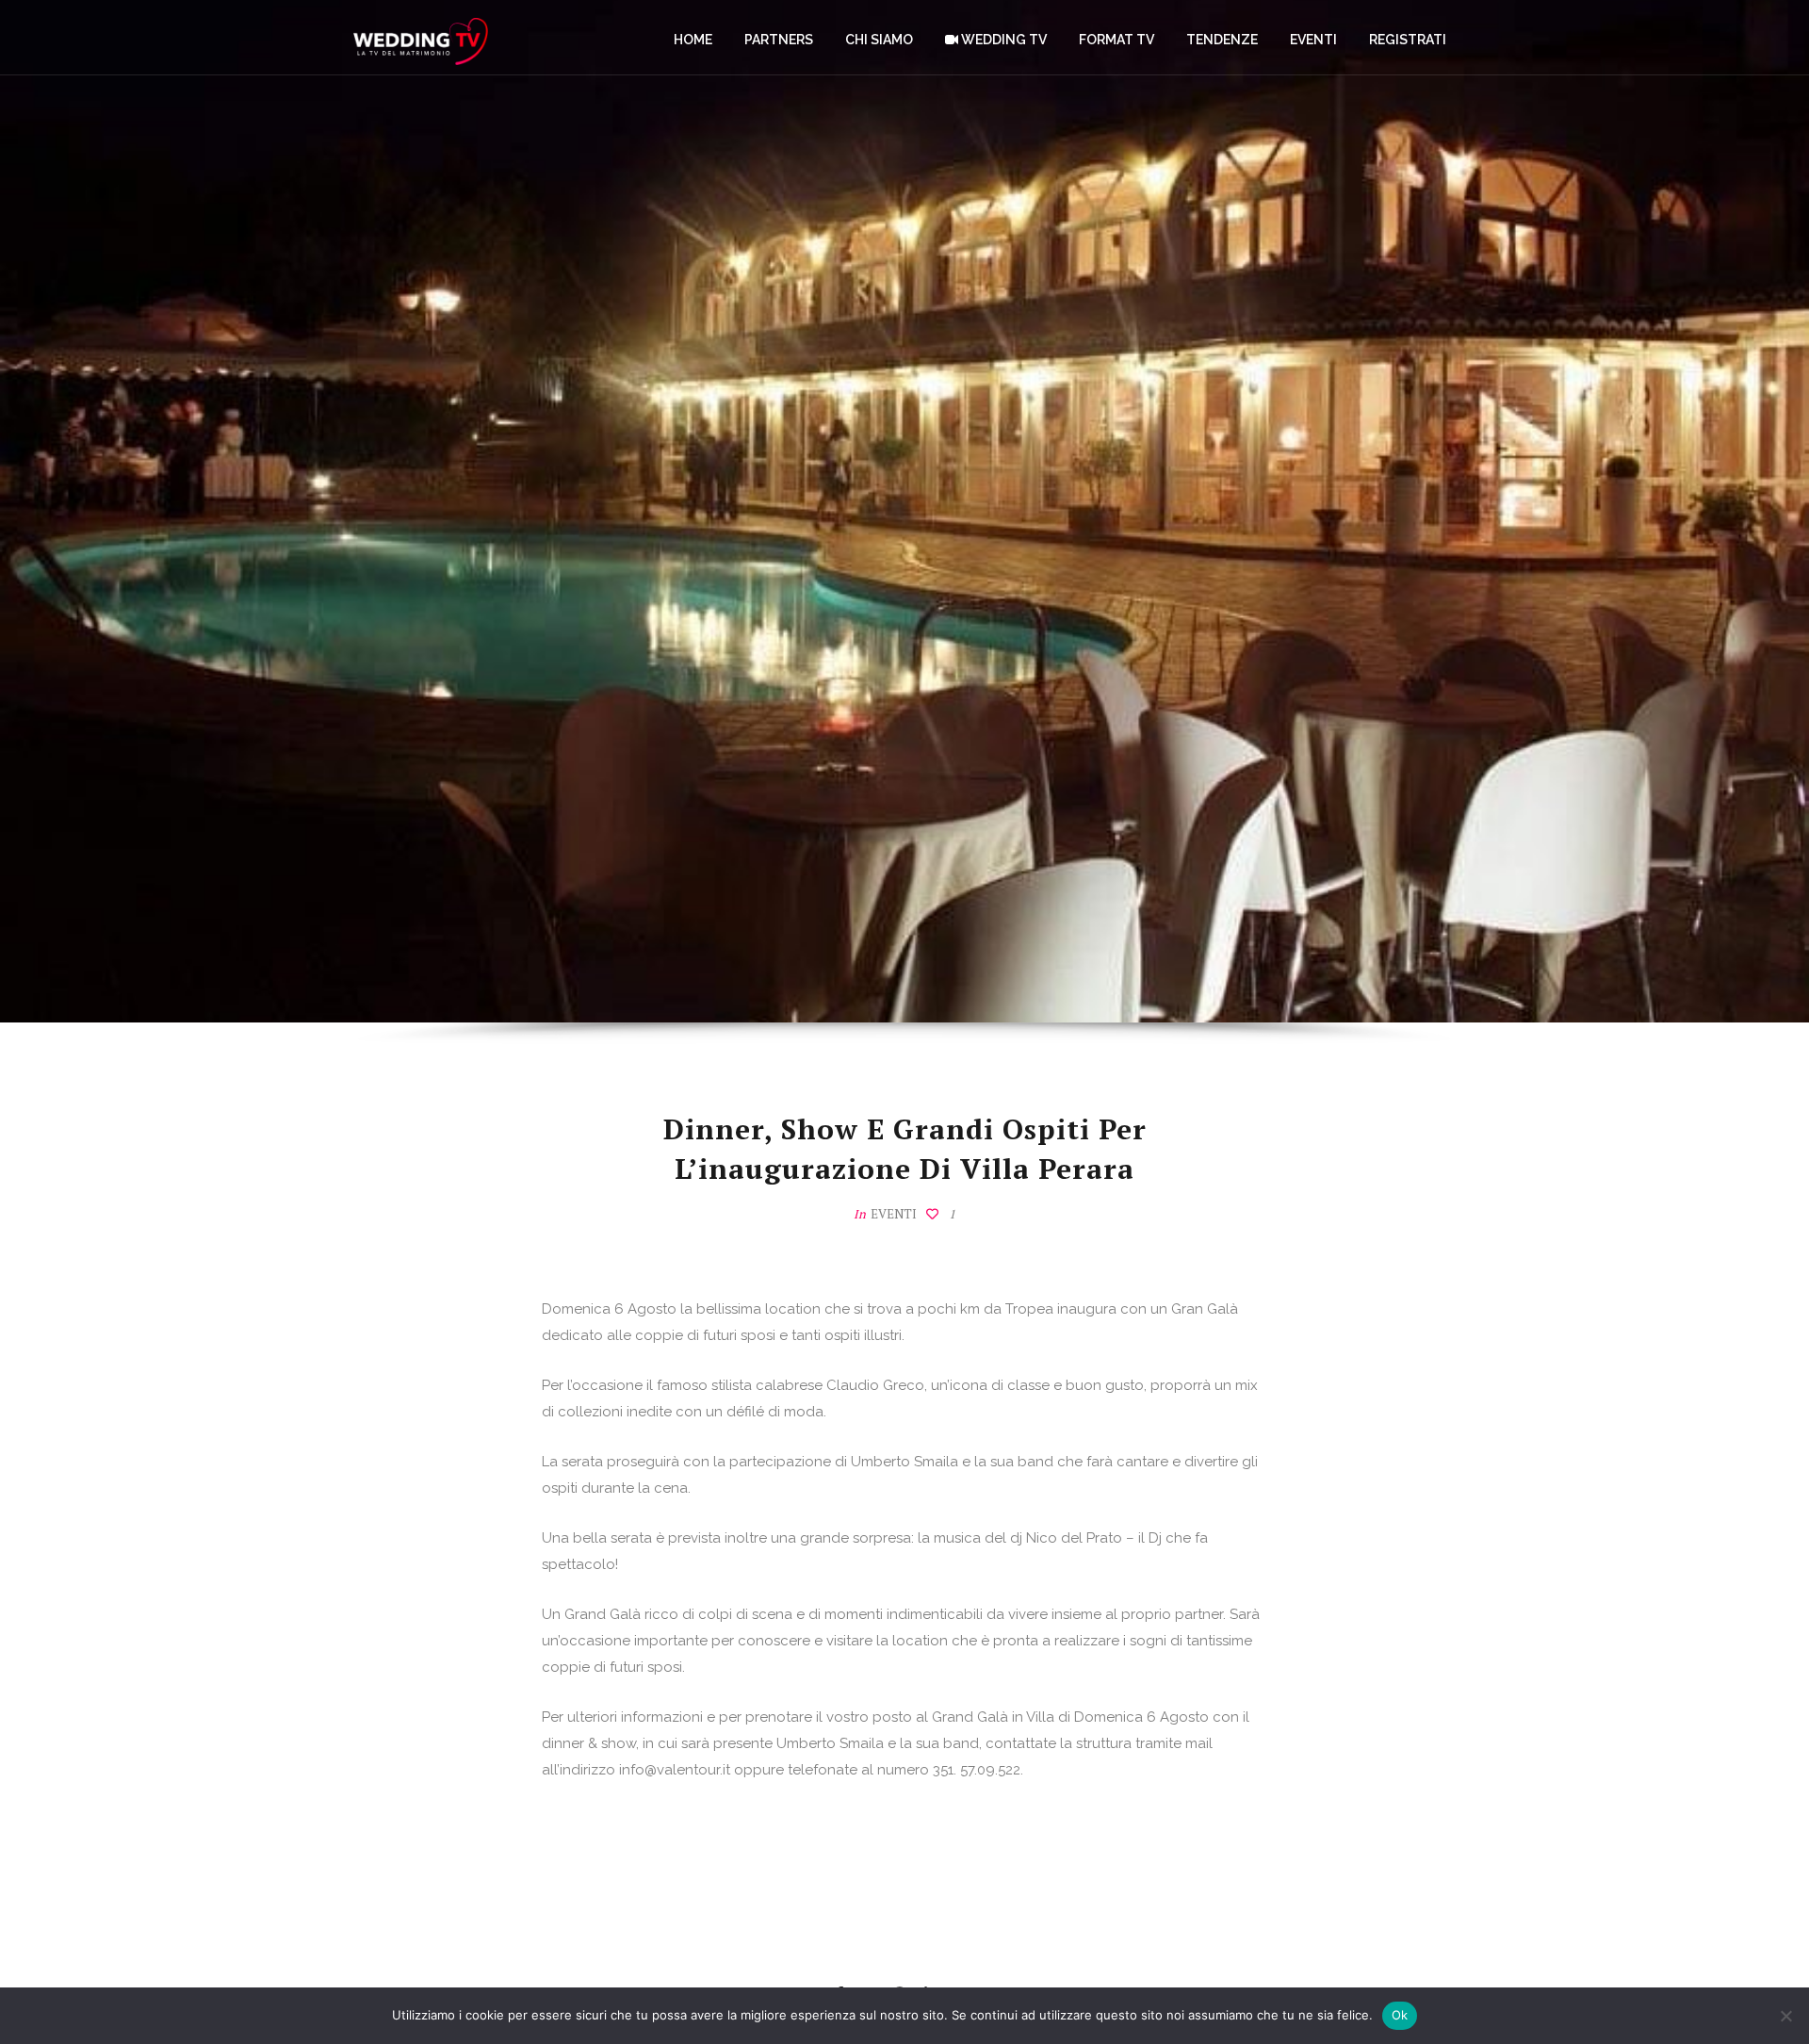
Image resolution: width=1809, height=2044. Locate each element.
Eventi (894, 1214)
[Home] (421, 38)
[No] (1785, 2016)
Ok (1400, 2015)
